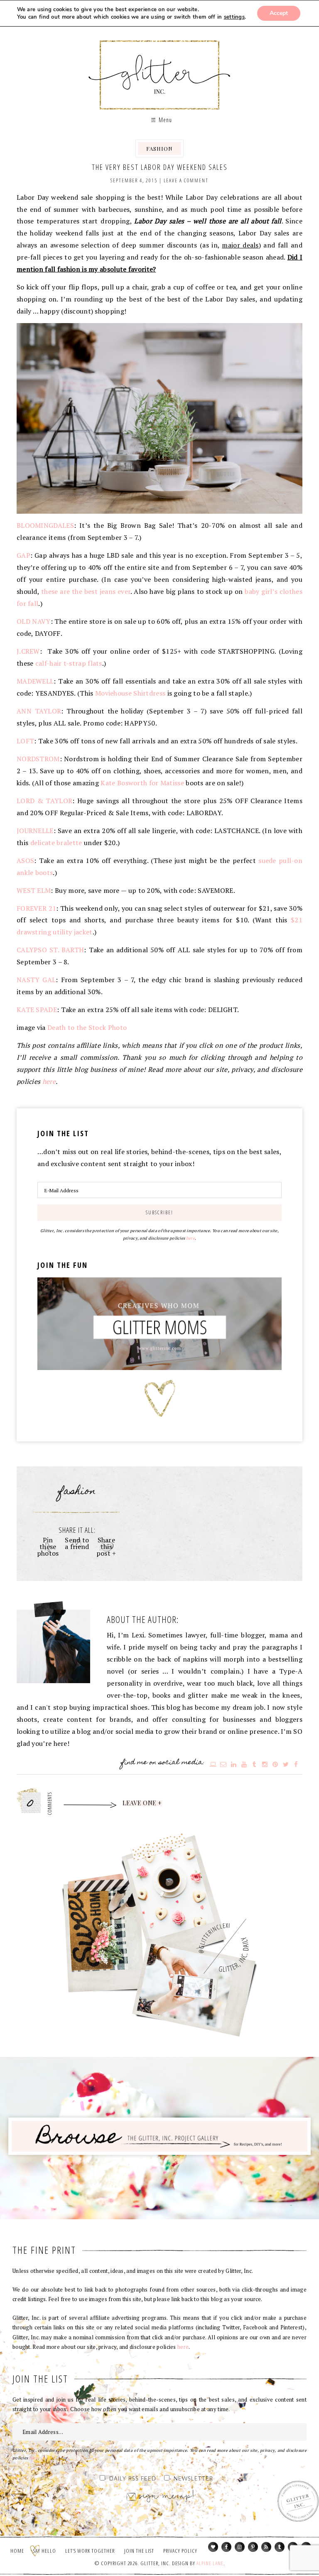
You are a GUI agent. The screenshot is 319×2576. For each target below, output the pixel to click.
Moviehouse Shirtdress (130, 693)
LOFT (25, 741)
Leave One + (142, 1803)
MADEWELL (35, 681)
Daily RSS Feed (133, 2479)
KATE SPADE (37, 1010)
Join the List (139, 2551)
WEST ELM (34, 890)
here (49, 1081)
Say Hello (45, 2551)
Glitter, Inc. (160, 68)
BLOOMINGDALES (45, 525)
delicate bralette (56, 843)
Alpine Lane (210, 2563)
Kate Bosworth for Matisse (142, 783)
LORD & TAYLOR (44, 801)
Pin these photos (48, 1547)
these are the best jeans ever (86, 591)
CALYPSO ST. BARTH (50, 950)
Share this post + (106, 1547)
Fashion (159, 148)
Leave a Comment (186, 180)
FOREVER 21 (36, 908)
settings (234, 17)
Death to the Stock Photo (87, 1027)
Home (17, 2551)
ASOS (25, 860)
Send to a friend (77, 1543)
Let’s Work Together (90, 2551)
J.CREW (28, 651)
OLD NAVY (34, 621)
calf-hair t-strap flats (69, 663)
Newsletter (193, 2479)
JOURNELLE (35, 831)
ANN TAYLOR (39, 711)
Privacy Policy (180, 2551)
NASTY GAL (36, 980)
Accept (279, 13)
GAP (23, 555)
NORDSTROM (38, 759)
